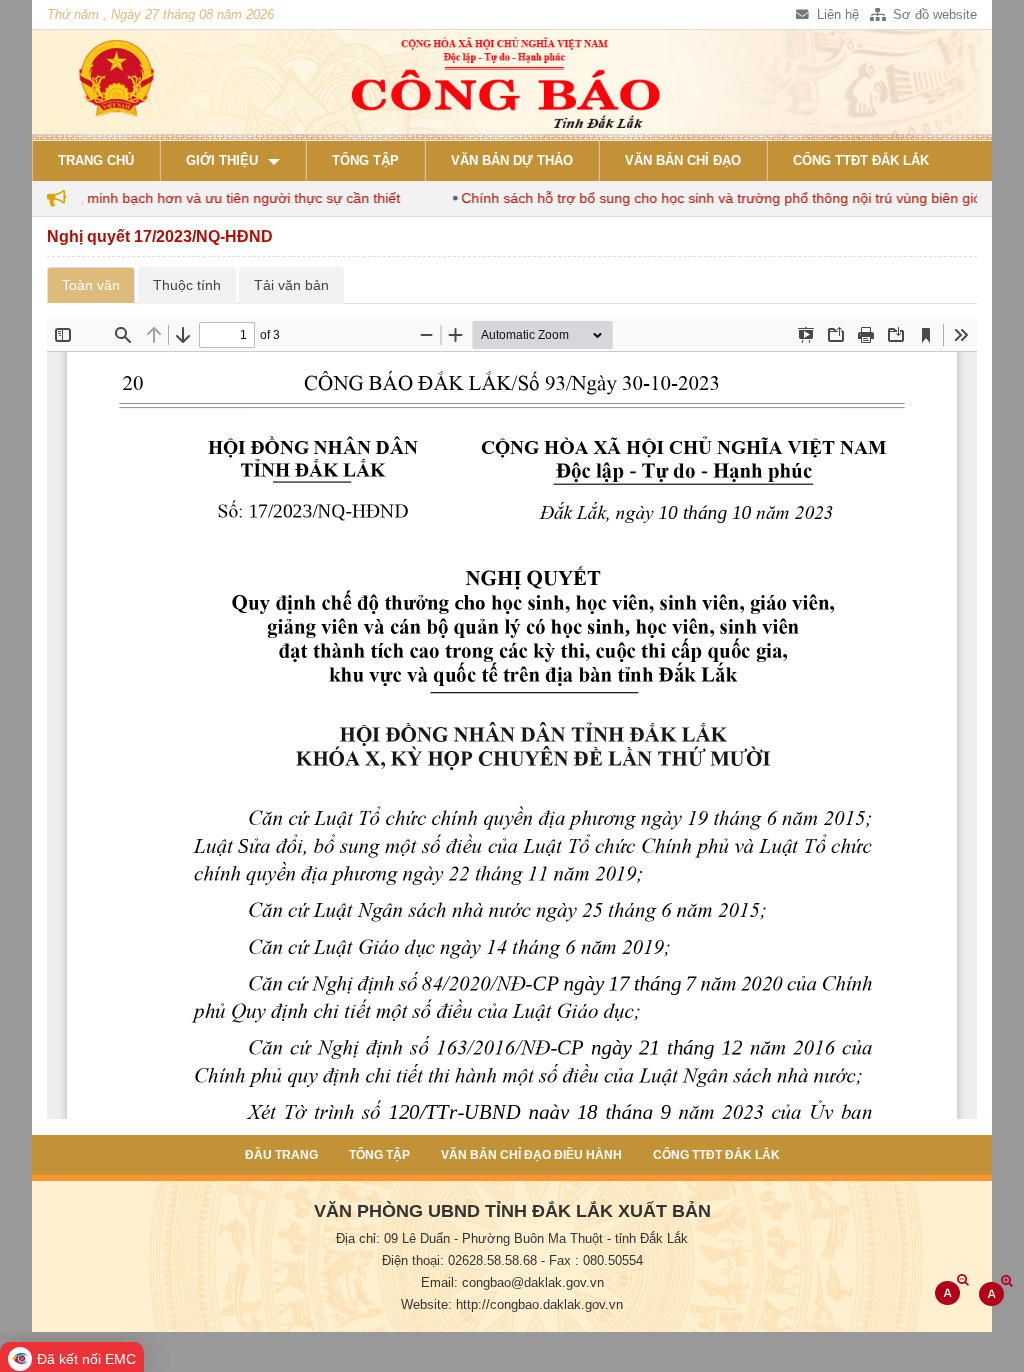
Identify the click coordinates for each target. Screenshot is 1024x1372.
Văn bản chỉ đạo (683, 161)
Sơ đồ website (933, 15)
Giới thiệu (222, 161)
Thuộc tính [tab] (187, 285)
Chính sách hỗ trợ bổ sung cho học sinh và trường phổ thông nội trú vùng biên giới (699, 198)
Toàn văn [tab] (91, 285)
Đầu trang (281, 1155)
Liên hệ (836, 15)
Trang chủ (96, 161)
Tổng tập (365, 161)
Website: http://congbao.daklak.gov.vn (512, 1305)
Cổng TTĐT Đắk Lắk (861, 161)
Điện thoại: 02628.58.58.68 (459, 1261)
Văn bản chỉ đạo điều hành (531, 1155)
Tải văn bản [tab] (291, 285)
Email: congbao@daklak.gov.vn (512, 1283)
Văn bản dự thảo (512, 161)
